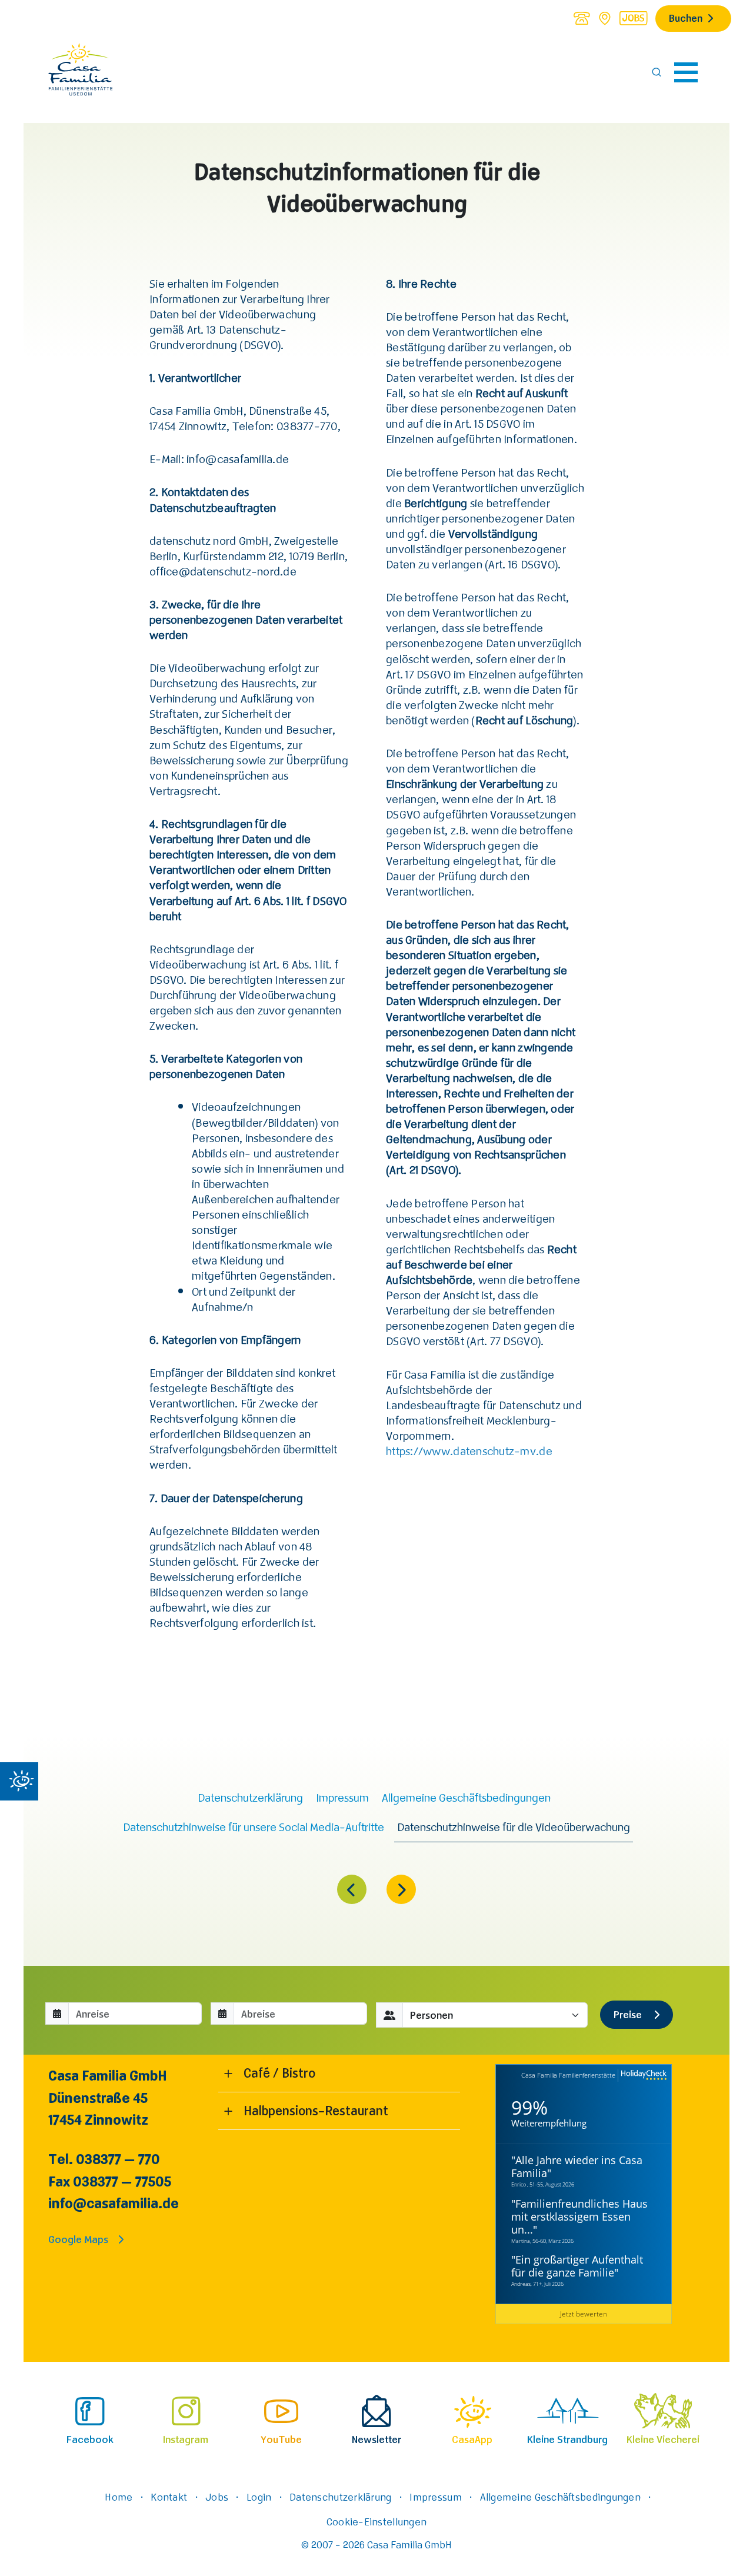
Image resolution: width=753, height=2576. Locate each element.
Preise (629, 2014)
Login (259, 2497)
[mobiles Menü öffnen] (686, 72)
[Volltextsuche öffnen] (657, 72)
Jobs (217, 2497)
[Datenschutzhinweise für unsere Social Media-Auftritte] (352, 1891)
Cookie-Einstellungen (376, 2521)
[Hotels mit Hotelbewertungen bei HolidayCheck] (642, 2076)
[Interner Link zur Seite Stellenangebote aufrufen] (633, 18)
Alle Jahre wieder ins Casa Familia (577, 2166)
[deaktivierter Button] (401, 1891)
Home (119, 2497)
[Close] (19, 1781)
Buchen (686, 18)
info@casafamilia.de (114, 2203)
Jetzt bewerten (584, 2314)
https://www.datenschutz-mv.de (469, 1451)
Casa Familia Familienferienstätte (568, 2075)
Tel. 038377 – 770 (104, 2159)
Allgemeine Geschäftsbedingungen (560, 2497)
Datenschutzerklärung (340, 2497)
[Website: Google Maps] (605, 18)
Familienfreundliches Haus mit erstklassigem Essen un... (579, 2216)
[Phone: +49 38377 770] (581, 18)
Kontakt (169, 2497)
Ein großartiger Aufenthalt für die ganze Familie (577, 2266)
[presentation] (90, 2418)
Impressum (435, 2497)
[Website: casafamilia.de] (81, 72)
